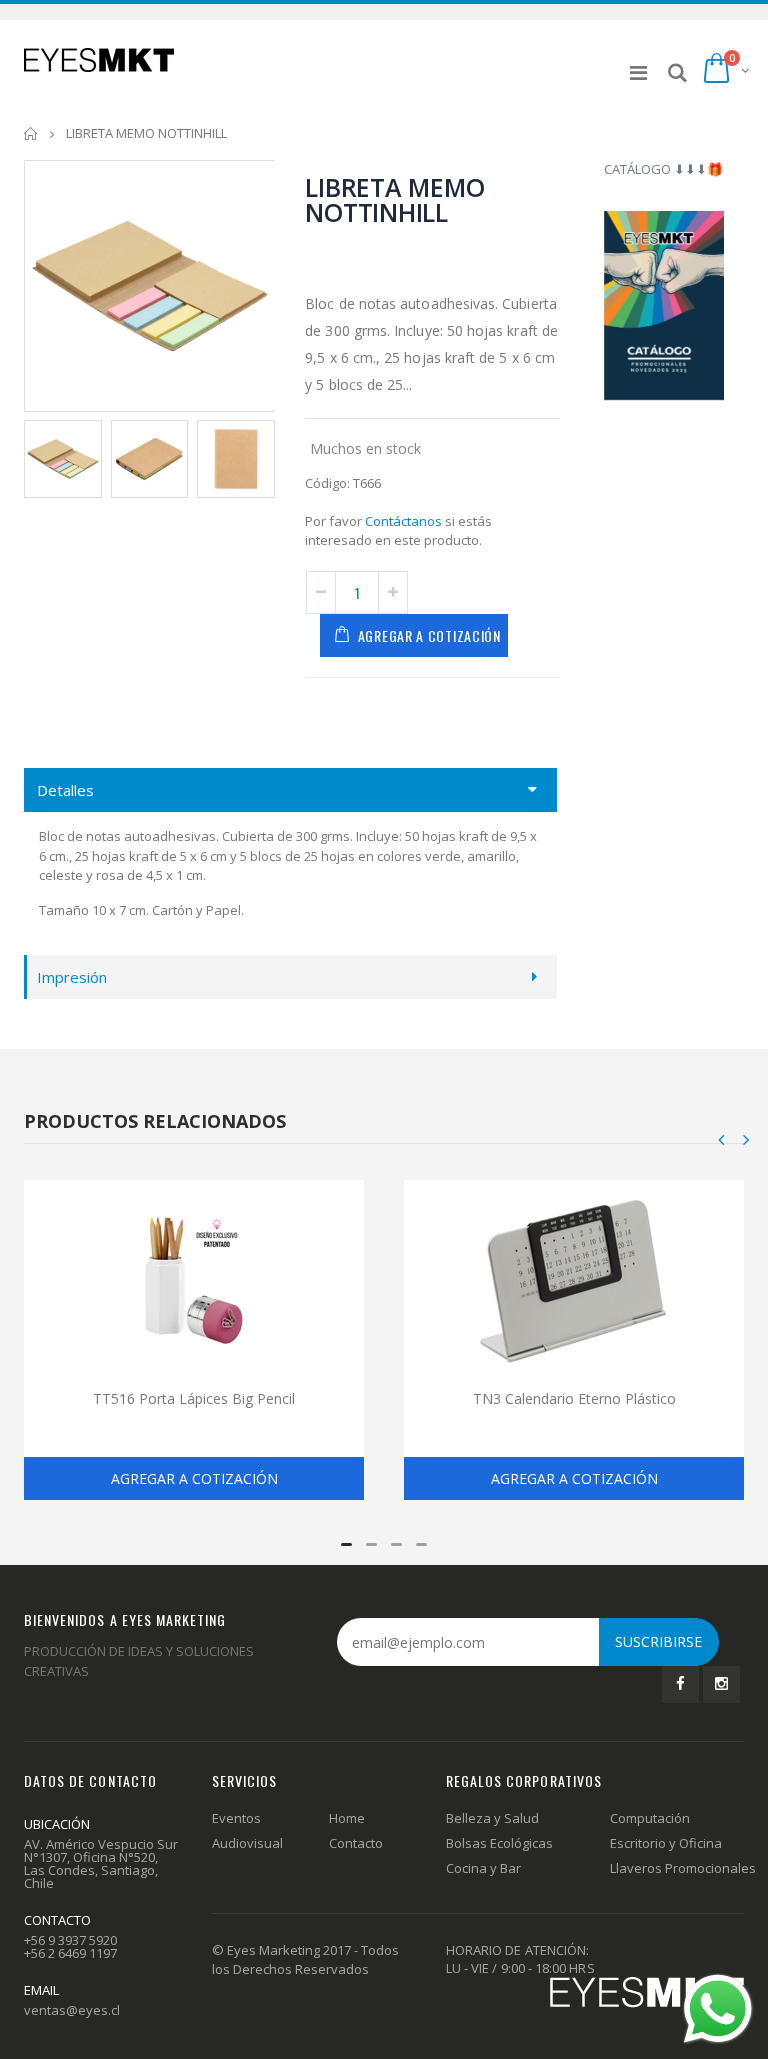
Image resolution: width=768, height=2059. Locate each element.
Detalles (65, 790)
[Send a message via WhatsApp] (718, 2009)
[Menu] (638, 72)
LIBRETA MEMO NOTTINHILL (394, 199)
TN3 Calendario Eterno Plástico (574, 1398)
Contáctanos (403, 521)
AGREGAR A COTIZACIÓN (429, 635)
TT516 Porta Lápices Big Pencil (194, 1398)
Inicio (31, 133)
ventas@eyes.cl (72, 2010)
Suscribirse (658, 1641)
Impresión (72, 977)
